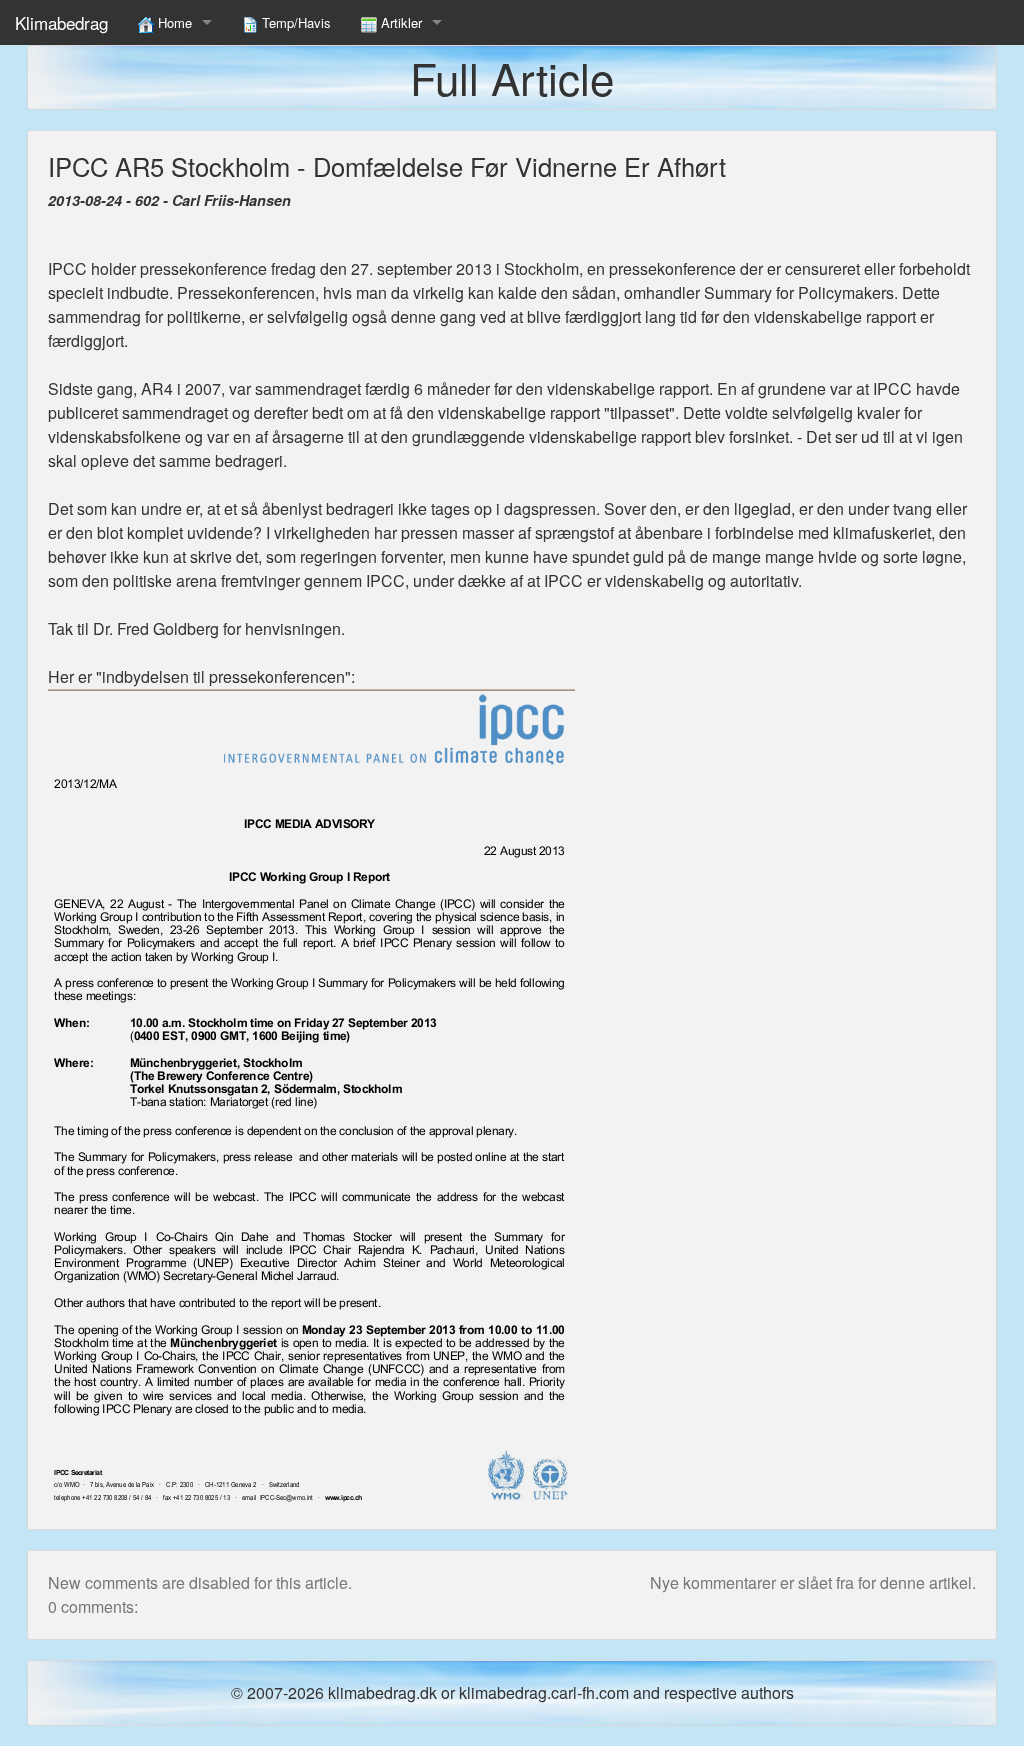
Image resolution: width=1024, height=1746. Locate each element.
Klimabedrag (61, 22)
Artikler (399, 22)
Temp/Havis (294, 22)
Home (173, 22)
